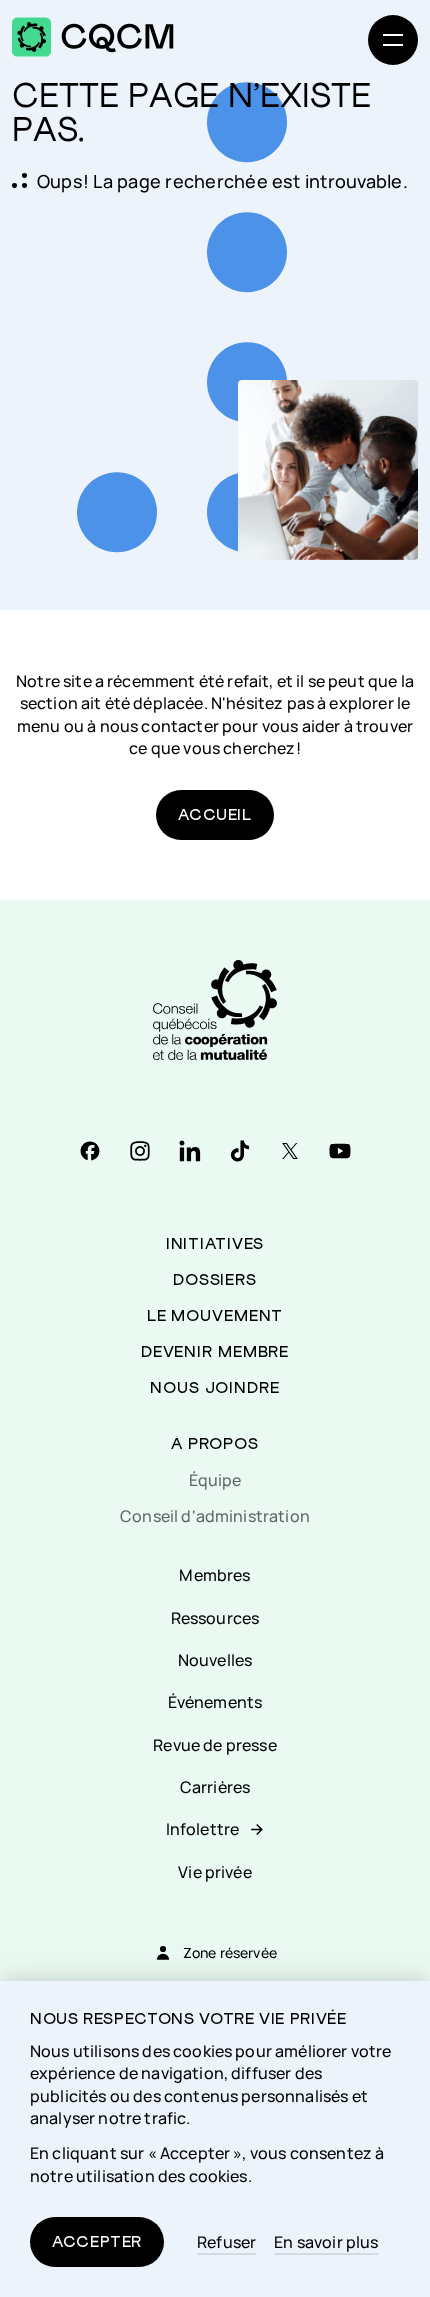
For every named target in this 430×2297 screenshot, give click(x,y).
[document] (215, 2139)
